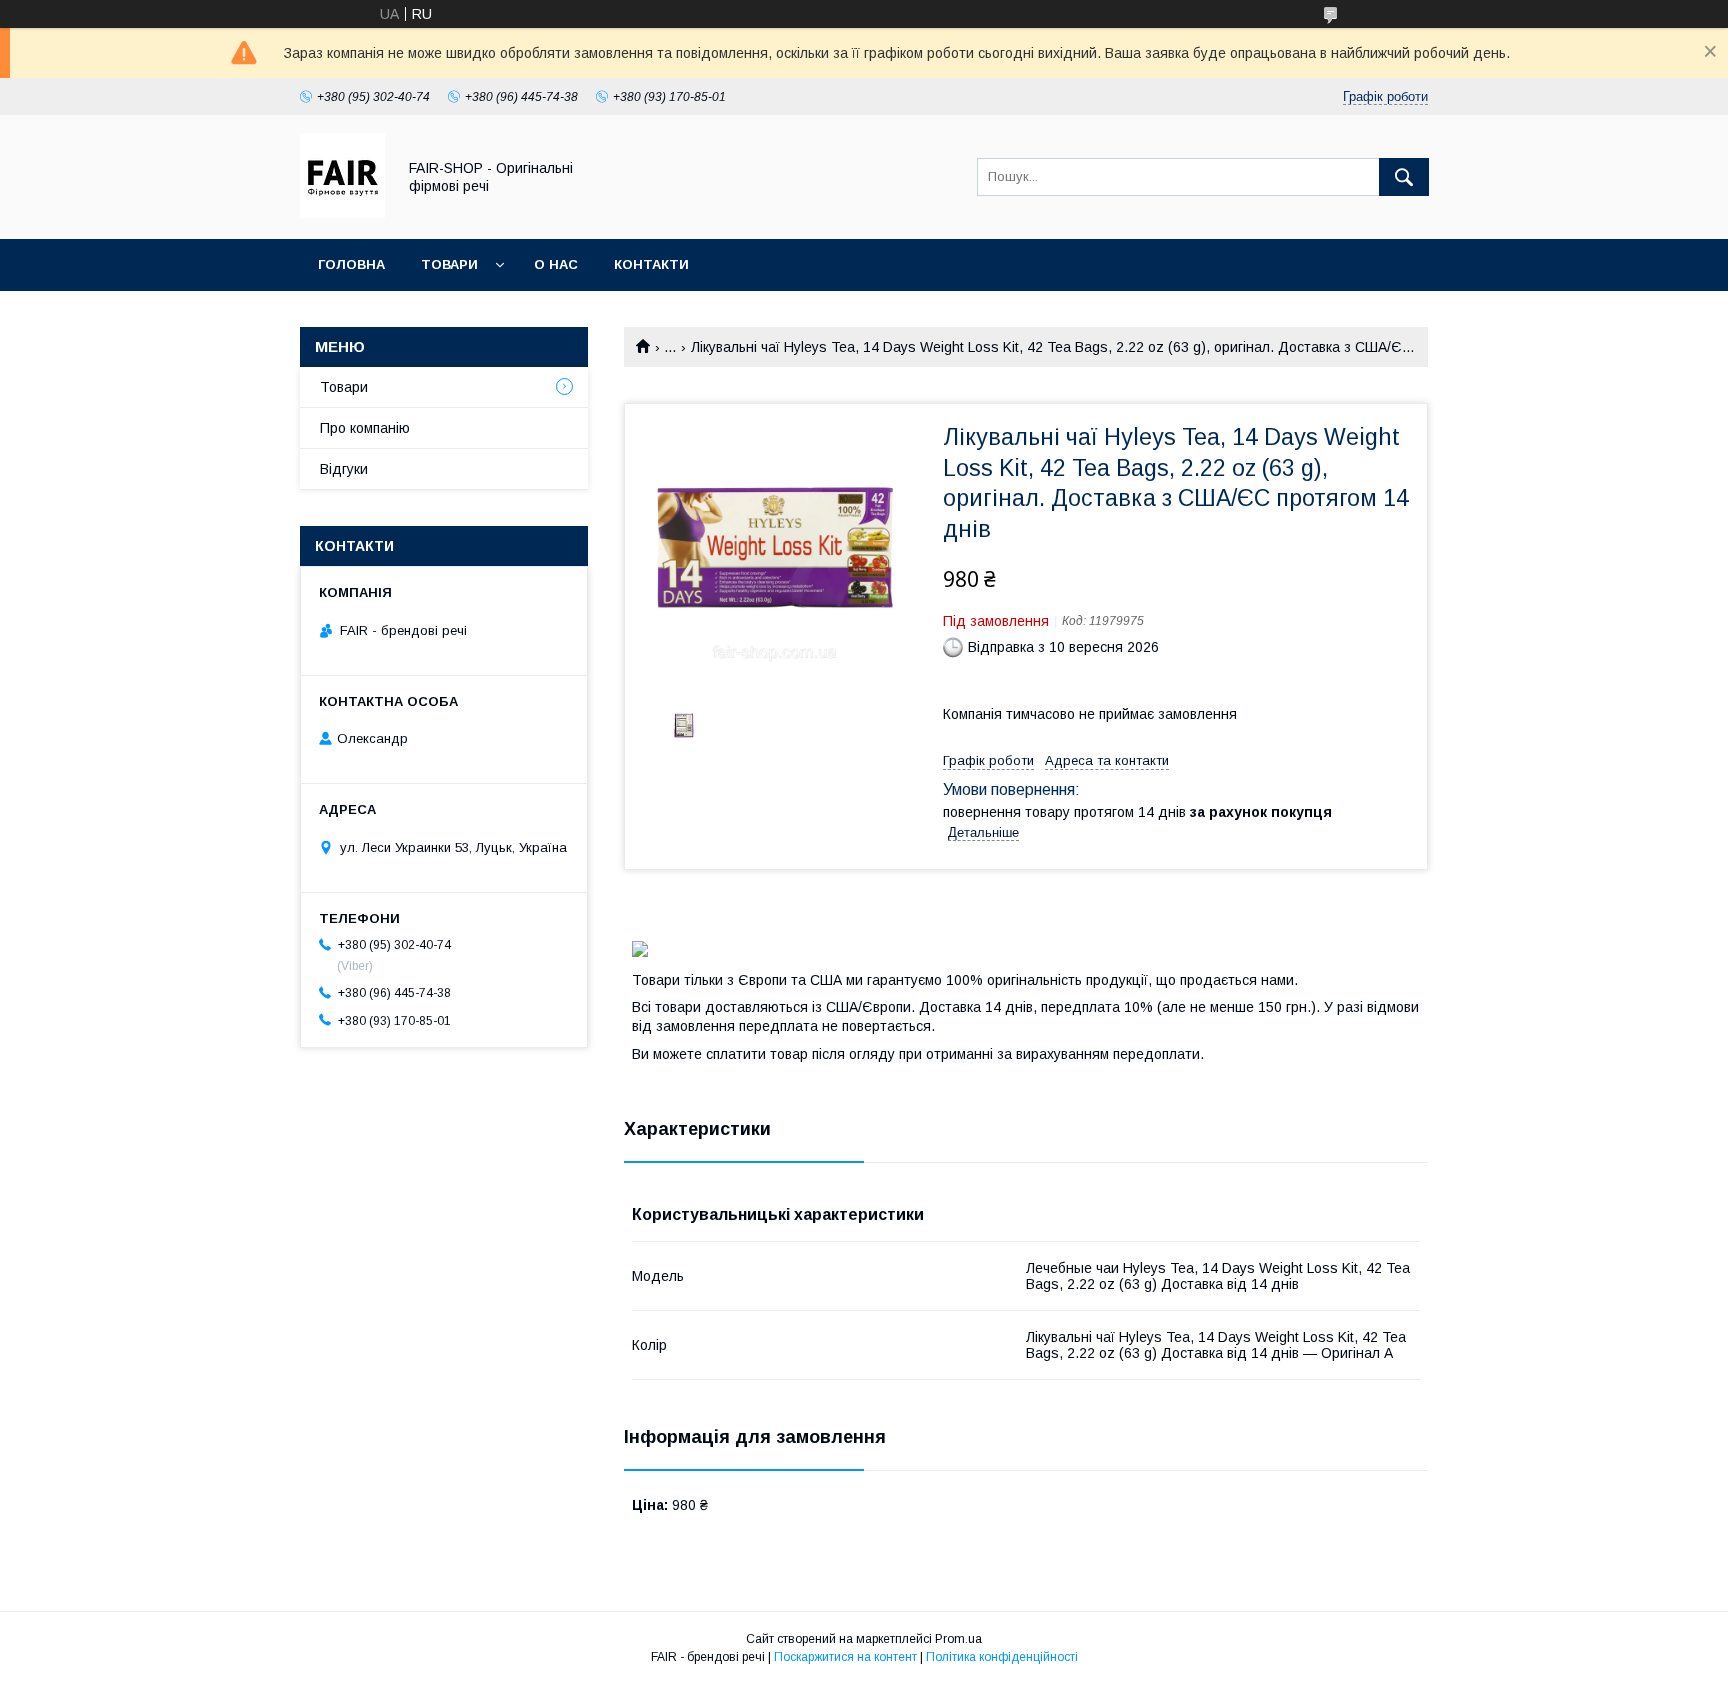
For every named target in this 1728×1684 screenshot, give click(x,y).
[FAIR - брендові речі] (342, 213)
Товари (449, 264)
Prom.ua (958, 1639)
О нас (556, 264)
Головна (351, 264)
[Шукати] (1404, 177)
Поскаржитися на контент (845, 1657)
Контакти (651, 264)
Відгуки (344, 469)
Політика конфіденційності (1002, 1657)
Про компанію (365, 428)
